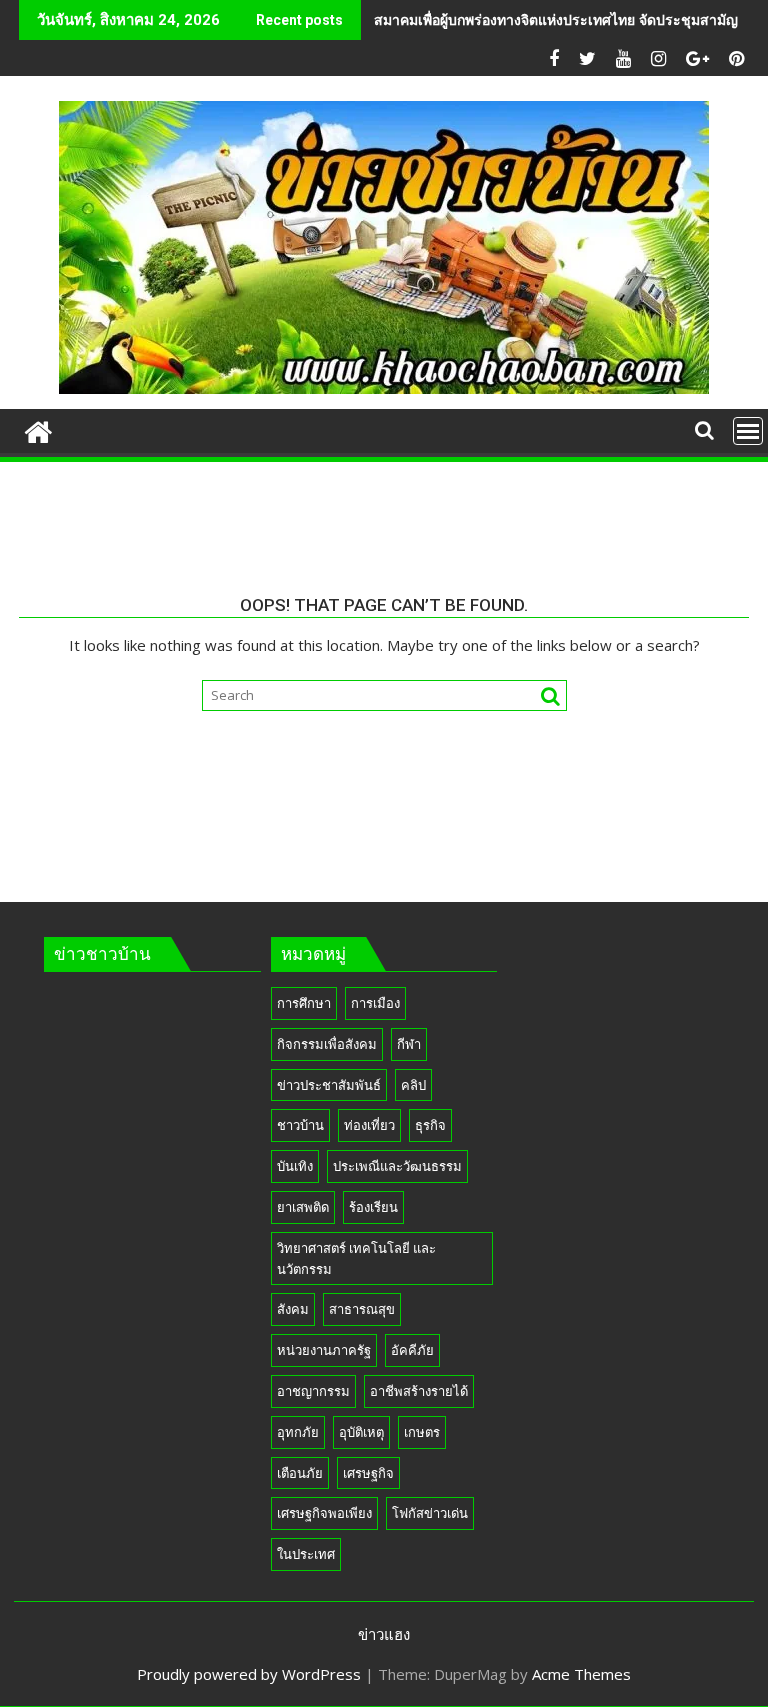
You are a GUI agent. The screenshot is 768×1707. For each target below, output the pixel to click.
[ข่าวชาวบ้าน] (38, 429)
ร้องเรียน (373, 1207)
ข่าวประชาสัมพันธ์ (329, 1085)
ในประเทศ (306, 1554)
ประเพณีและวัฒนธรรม (397, 1166)
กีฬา (409, 1044)
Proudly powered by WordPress (249, 1674)
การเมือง (375, 1003)
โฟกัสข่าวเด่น (430, 1513)
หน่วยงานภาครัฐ (324, 1350)
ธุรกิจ (430, 1125)
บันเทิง (295, 1166)
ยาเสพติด (303, 1207)
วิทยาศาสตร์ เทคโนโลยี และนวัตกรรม (356, 1258)
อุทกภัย (298, 1432)
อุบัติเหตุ (361, 1432)
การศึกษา (304, 1003)
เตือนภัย (300, 1473)
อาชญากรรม (313, 1391)
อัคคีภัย (412, 1350)
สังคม (293, 1309)
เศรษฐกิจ (368, 1473)
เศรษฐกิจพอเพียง (324, 1513)
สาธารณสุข (362, 1309)
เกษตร (422, 1432)
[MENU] (748, 431)
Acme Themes (581, 1674)
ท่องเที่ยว (369, 1125)
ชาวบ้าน (300, 1125)
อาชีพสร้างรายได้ (419, 1391)
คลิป (413, 1085)
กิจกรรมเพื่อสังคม (327, 1044)
